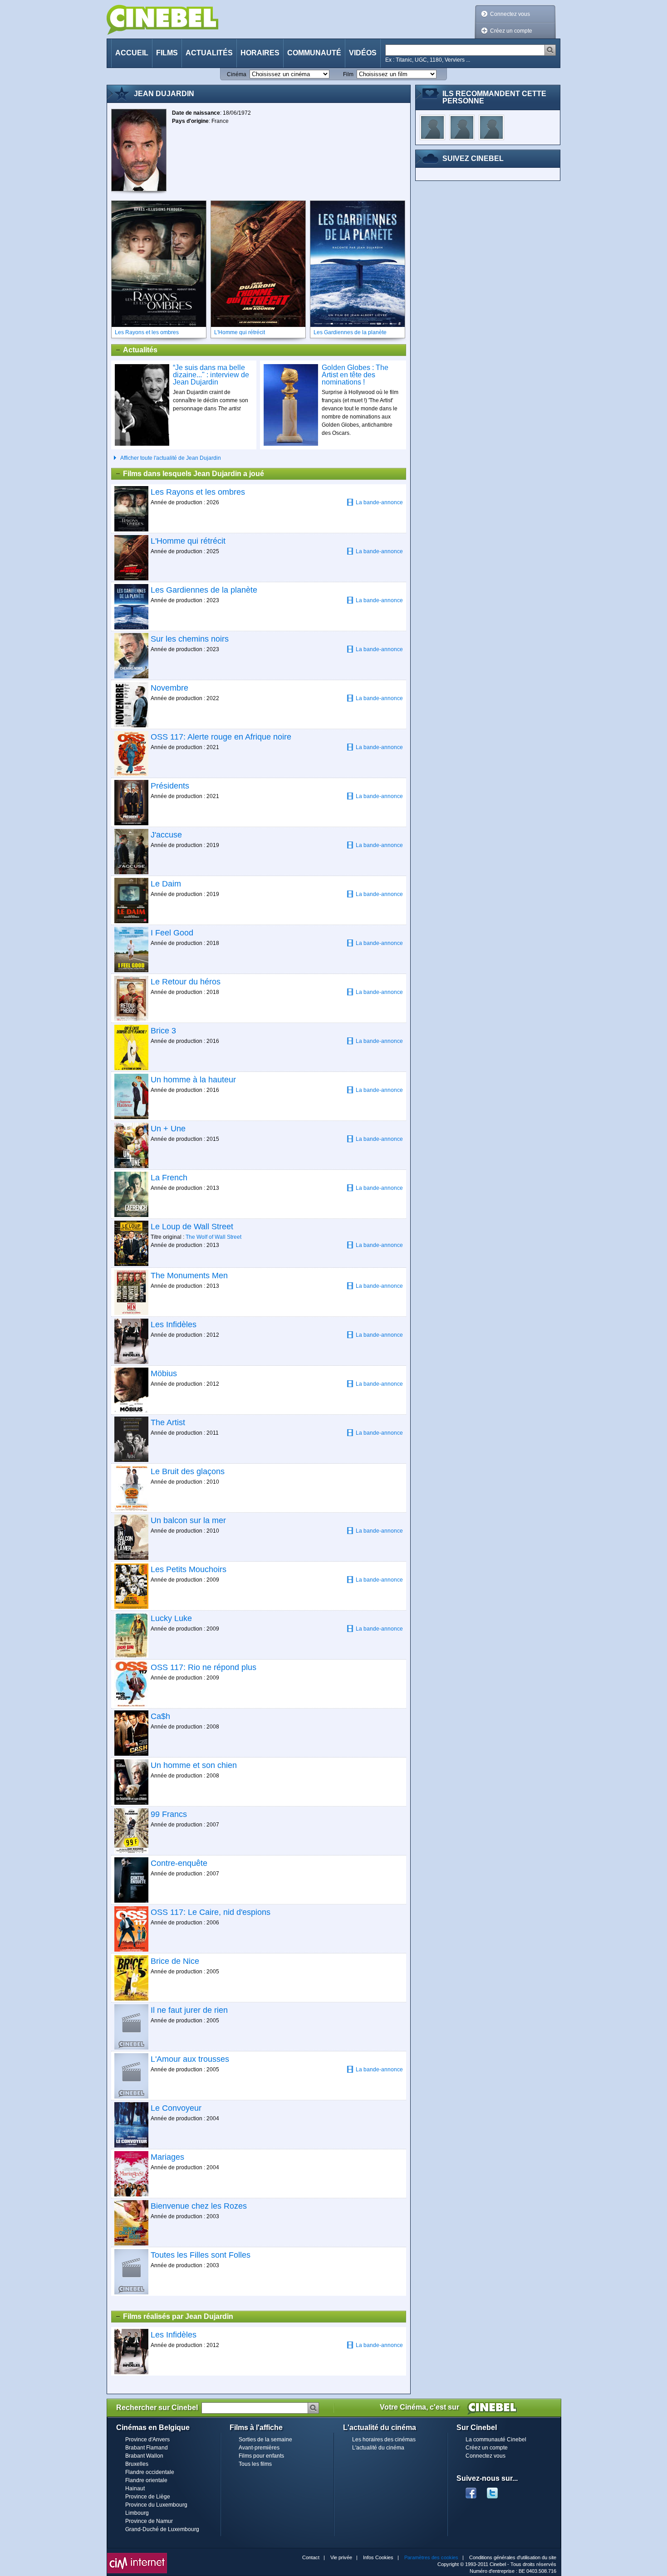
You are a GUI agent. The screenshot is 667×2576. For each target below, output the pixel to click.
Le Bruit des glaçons (188, 1471)
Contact (311, 2557)
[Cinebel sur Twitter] (497, 2490)
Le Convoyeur (176, 2108)
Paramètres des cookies (431, 2557)
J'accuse (166, 835)
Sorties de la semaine (265, 2440)
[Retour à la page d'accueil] (162, 20)
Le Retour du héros (186, 982)
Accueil (132, 53)
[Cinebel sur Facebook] (471, 2490)
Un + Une (168, 1129)
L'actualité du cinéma (378, 2448)
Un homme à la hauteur (193, 1080)
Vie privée (341, 2557)
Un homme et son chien (194, 1765)
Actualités (209, 53)
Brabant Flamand (147, 2448)
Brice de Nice (175, 1961)
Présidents (170, 786)
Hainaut (135, 2488)
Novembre (169, 688)
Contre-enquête (179, 1863)
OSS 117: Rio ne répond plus (204, 1667)
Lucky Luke (171, 1618)
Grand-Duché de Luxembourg (162, 2529)
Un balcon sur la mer (188, 1520)
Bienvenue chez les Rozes (199, 2206)
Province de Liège (148, 2497)
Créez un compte (511, 31)
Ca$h (160, 1716)
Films (167, 53)
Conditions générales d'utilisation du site (513, 2557)
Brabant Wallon (144, 2456)
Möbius (164, 1373)
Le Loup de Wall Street (192, 1227)
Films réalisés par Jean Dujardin (178, 2316)
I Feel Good (172, 933)
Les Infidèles (174, 1325)
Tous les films (255, 2464)
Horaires (260, 53)
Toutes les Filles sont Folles (201, 2255)
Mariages (167, 2157)
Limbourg (137, 2513)
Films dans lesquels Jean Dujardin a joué (194, 474)
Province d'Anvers (147, 2440)
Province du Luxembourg (156, 2505)
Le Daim (166, 884)
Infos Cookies (378, 2557)
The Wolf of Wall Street (213, 1237)
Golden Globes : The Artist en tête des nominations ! (355, 375)
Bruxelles (137, 2464)
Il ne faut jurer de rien (189, 2010)
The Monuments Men (189, 1276)
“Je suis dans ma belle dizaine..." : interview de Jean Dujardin (211, 375)
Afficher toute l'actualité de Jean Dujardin (171, 458)
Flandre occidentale (150, 2472)
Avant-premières (259, 2448)
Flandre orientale (146, 2480)
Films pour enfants (261, 2456)
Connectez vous (510, 14)
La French (169, 1178)
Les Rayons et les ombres (198, 492)
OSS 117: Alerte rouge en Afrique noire (221, 737)
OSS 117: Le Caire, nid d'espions (211, 1912)
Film (348, 74)
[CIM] (137, 2555)
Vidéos (363, 53)
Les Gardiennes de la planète (204, 590)
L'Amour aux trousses (190, 2059)
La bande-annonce (379, 502)
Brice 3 (163, 1031)
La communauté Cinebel (496, 2440)
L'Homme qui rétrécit (188, 541)
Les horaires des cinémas (384, 2440)
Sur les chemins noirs (190, 639)
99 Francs (169, 1814)
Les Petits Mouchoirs (189, 1569)
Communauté (314, 53)
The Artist (168, 1422)
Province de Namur (149, 2521)
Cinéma (237, 74)
